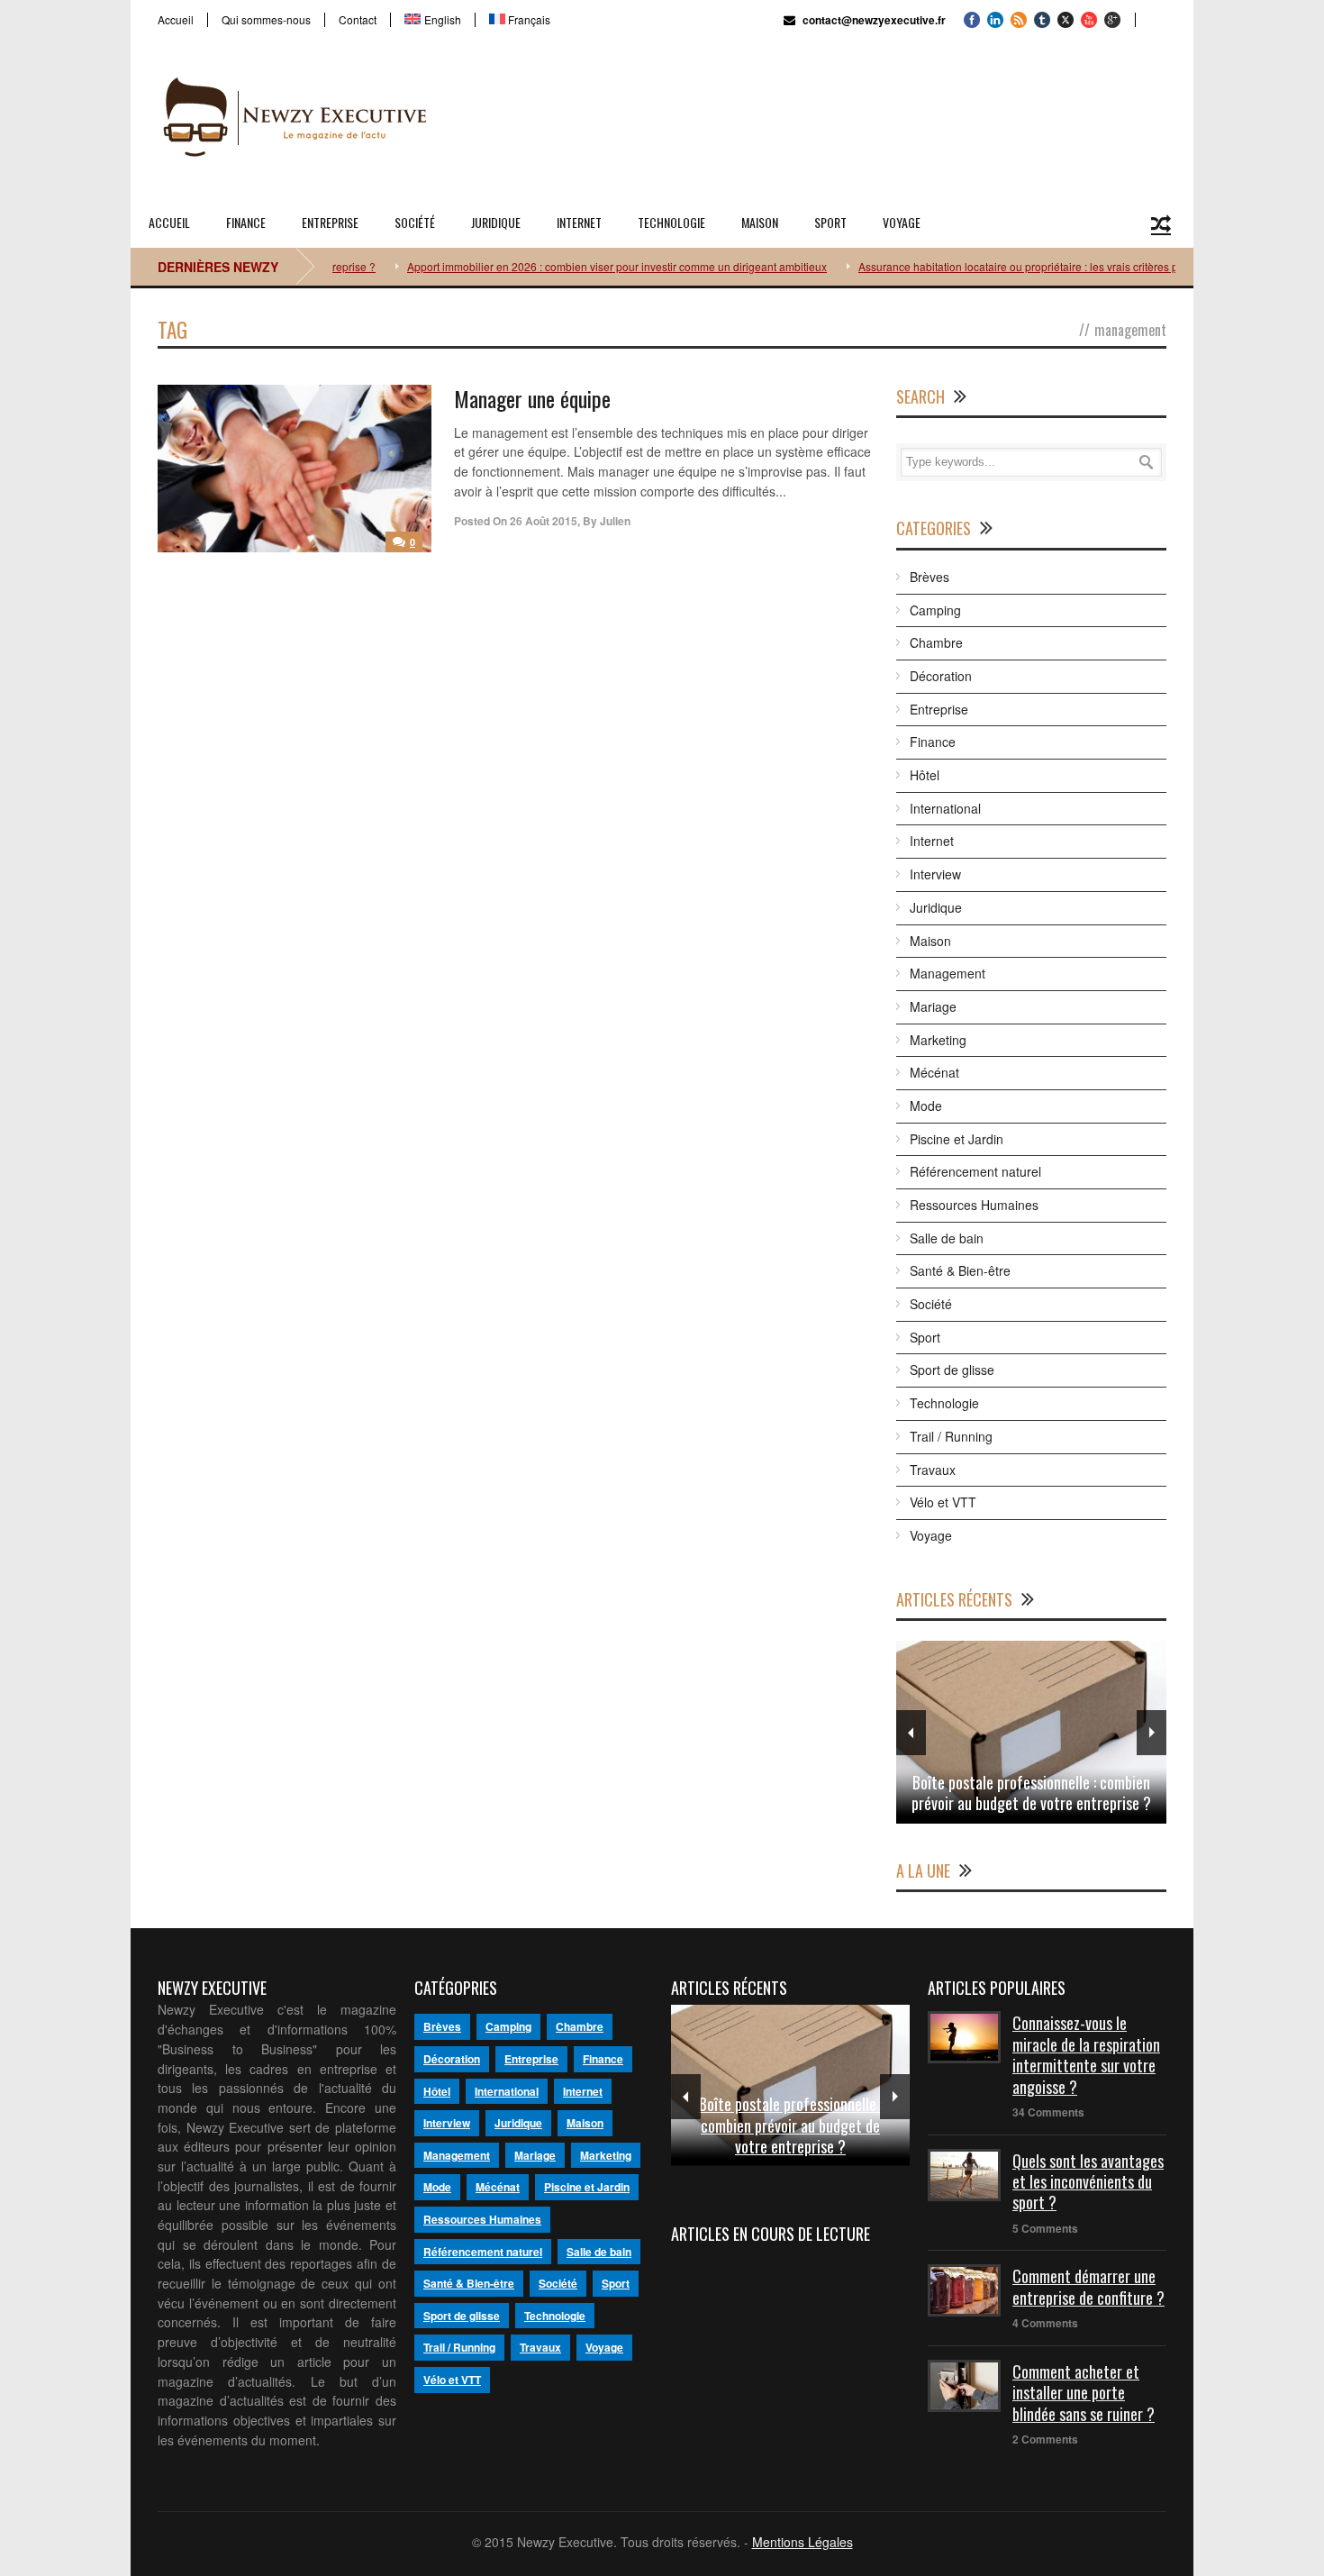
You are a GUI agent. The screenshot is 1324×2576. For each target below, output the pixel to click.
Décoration (941, 676)
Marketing (938, 1040)
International (945, 808)
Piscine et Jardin (957, 1139)
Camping (935, 610)
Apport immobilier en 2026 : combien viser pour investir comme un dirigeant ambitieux (580, 266)
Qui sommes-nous (266, 20)
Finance (246, 222)
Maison (760, 222)
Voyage (902, 222)
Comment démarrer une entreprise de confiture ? (1088, 2286)
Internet (579, 222)
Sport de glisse (952, 1370)
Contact (358, 20)
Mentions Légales (803, 2542)
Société (415, 222)
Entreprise (330, 222)
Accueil (176, 20)
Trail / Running (951, 1436)
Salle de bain (947, 1238)
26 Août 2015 (544, 521)
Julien (615, 521)
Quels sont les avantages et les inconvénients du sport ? (1088, 2182)
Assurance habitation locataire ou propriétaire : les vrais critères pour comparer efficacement (1047, 266)
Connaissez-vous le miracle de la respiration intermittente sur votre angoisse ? (1086, 2054)
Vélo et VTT (943, 1502)
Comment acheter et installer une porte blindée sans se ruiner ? (1084, 2393)
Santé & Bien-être (960, 1270)
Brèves (930, 577)
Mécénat (934, 1072)
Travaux (933, 1470)
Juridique (496, 222)
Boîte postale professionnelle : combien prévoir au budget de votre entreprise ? (1031, 1793)
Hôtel (925, 775)
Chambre (936, 642)
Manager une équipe (532, 398)
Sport (830, 222)
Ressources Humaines (974, 1205)
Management (948, 973)
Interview (935, 874)
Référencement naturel (975, 1171)
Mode (926, 1106)
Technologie (671, 222)
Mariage (933, 1006)
